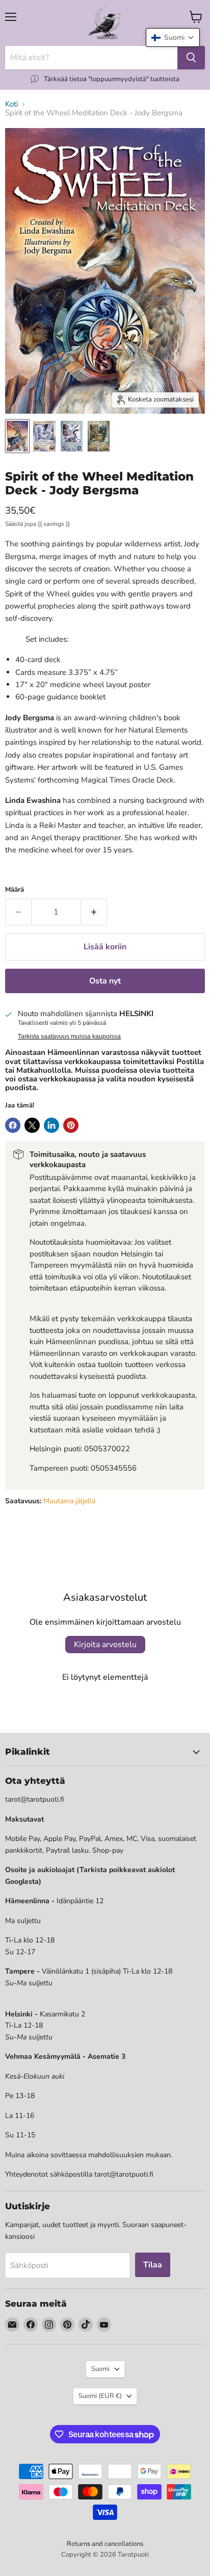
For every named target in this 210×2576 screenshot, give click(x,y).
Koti (11, 104)
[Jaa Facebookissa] (13, 1125)
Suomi (100, 2369)
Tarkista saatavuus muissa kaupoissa (69, 1037)
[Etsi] (191, 58)
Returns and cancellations (105, 2544)
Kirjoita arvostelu (105, 1645)
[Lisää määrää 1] (94, 912)
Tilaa (153, 2265)
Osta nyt (105, 981)
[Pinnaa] (71, 1125)
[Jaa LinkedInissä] (51, 1125)
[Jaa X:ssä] (32, 1125)
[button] (173, 37)
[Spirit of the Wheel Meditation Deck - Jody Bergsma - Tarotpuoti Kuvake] (17, 436)
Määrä (15, 890)
